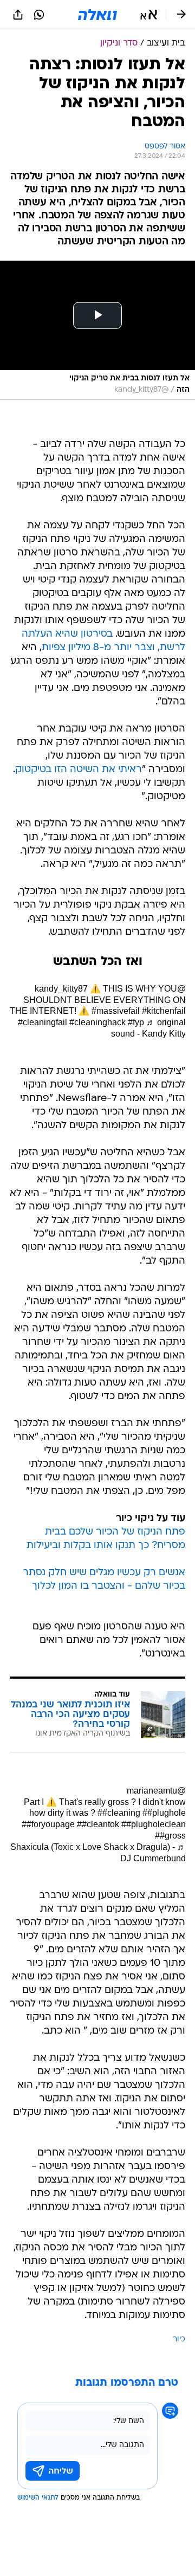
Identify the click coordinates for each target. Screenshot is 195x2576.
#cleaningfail (43, 1022)
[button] (149, 15)
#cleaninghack (97, 1022)
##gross (170, 1836)
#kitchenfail (164, 1011)
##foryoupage (48, 1824)
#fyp (136, 1022)
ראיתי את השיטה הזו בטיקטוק (79, 770)
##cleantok (98, 1824)
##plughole (164, 1813)
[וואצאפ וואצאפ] (39, 15)
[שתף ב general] (18, 15)
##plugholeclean (154, 1824)
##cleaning (119, 1813)
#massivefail (116, 1011)
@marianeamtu (156, 1791)
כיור (179, 2339)
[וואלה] (97, 15)
